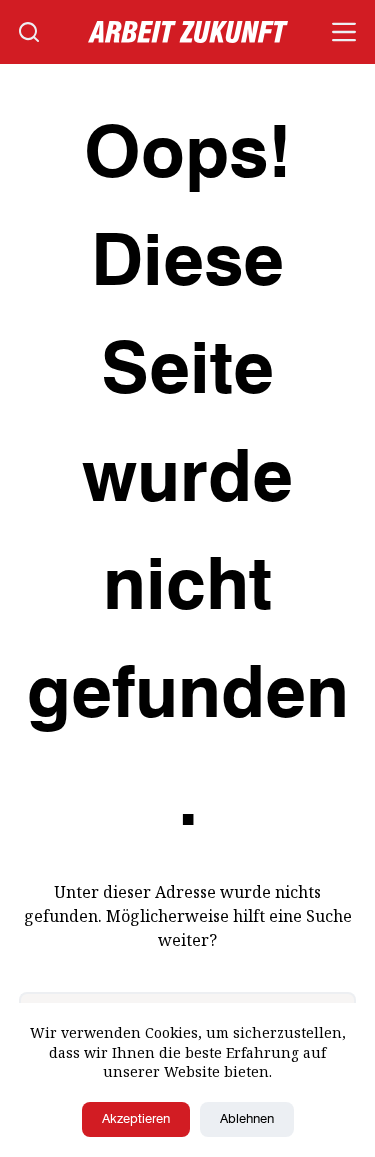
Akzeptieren (136, 1119)
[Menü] (344, 32)
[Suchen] (29, 32)
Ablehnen (247, 1119)
